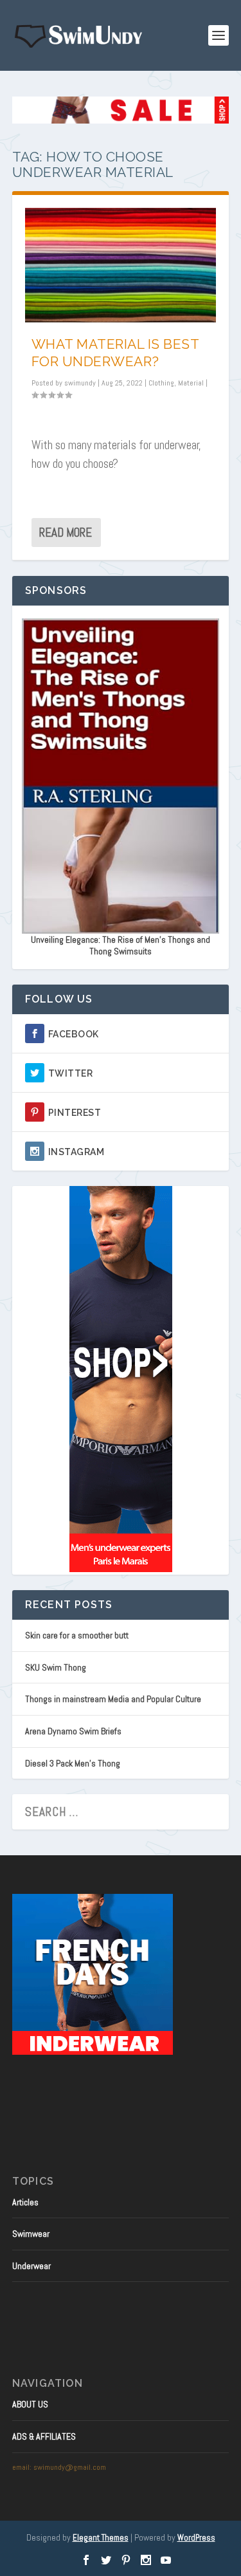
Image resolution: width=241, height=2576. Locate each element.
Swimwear (31, 2234)
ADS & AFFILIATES (44, 2436)
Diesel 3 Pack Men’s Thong (73, 1763)
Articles (25, 2202)
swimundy (80, 383)
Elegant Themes (101, 2538)
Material (191, 383)
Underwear (31, 2266)
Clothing (161, 383)
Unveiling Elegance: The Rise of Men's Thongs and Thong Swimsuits (121, 945)
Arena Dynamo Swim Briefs (73, 1731)
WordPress (196, 2538)
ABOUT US (30, 2404)
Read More (66, 533)
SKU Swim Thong (56, 1667)
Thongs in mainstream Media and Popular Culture (113, 1699)
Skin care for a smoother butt (77, 1635)
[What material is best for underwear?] (121, 265)
